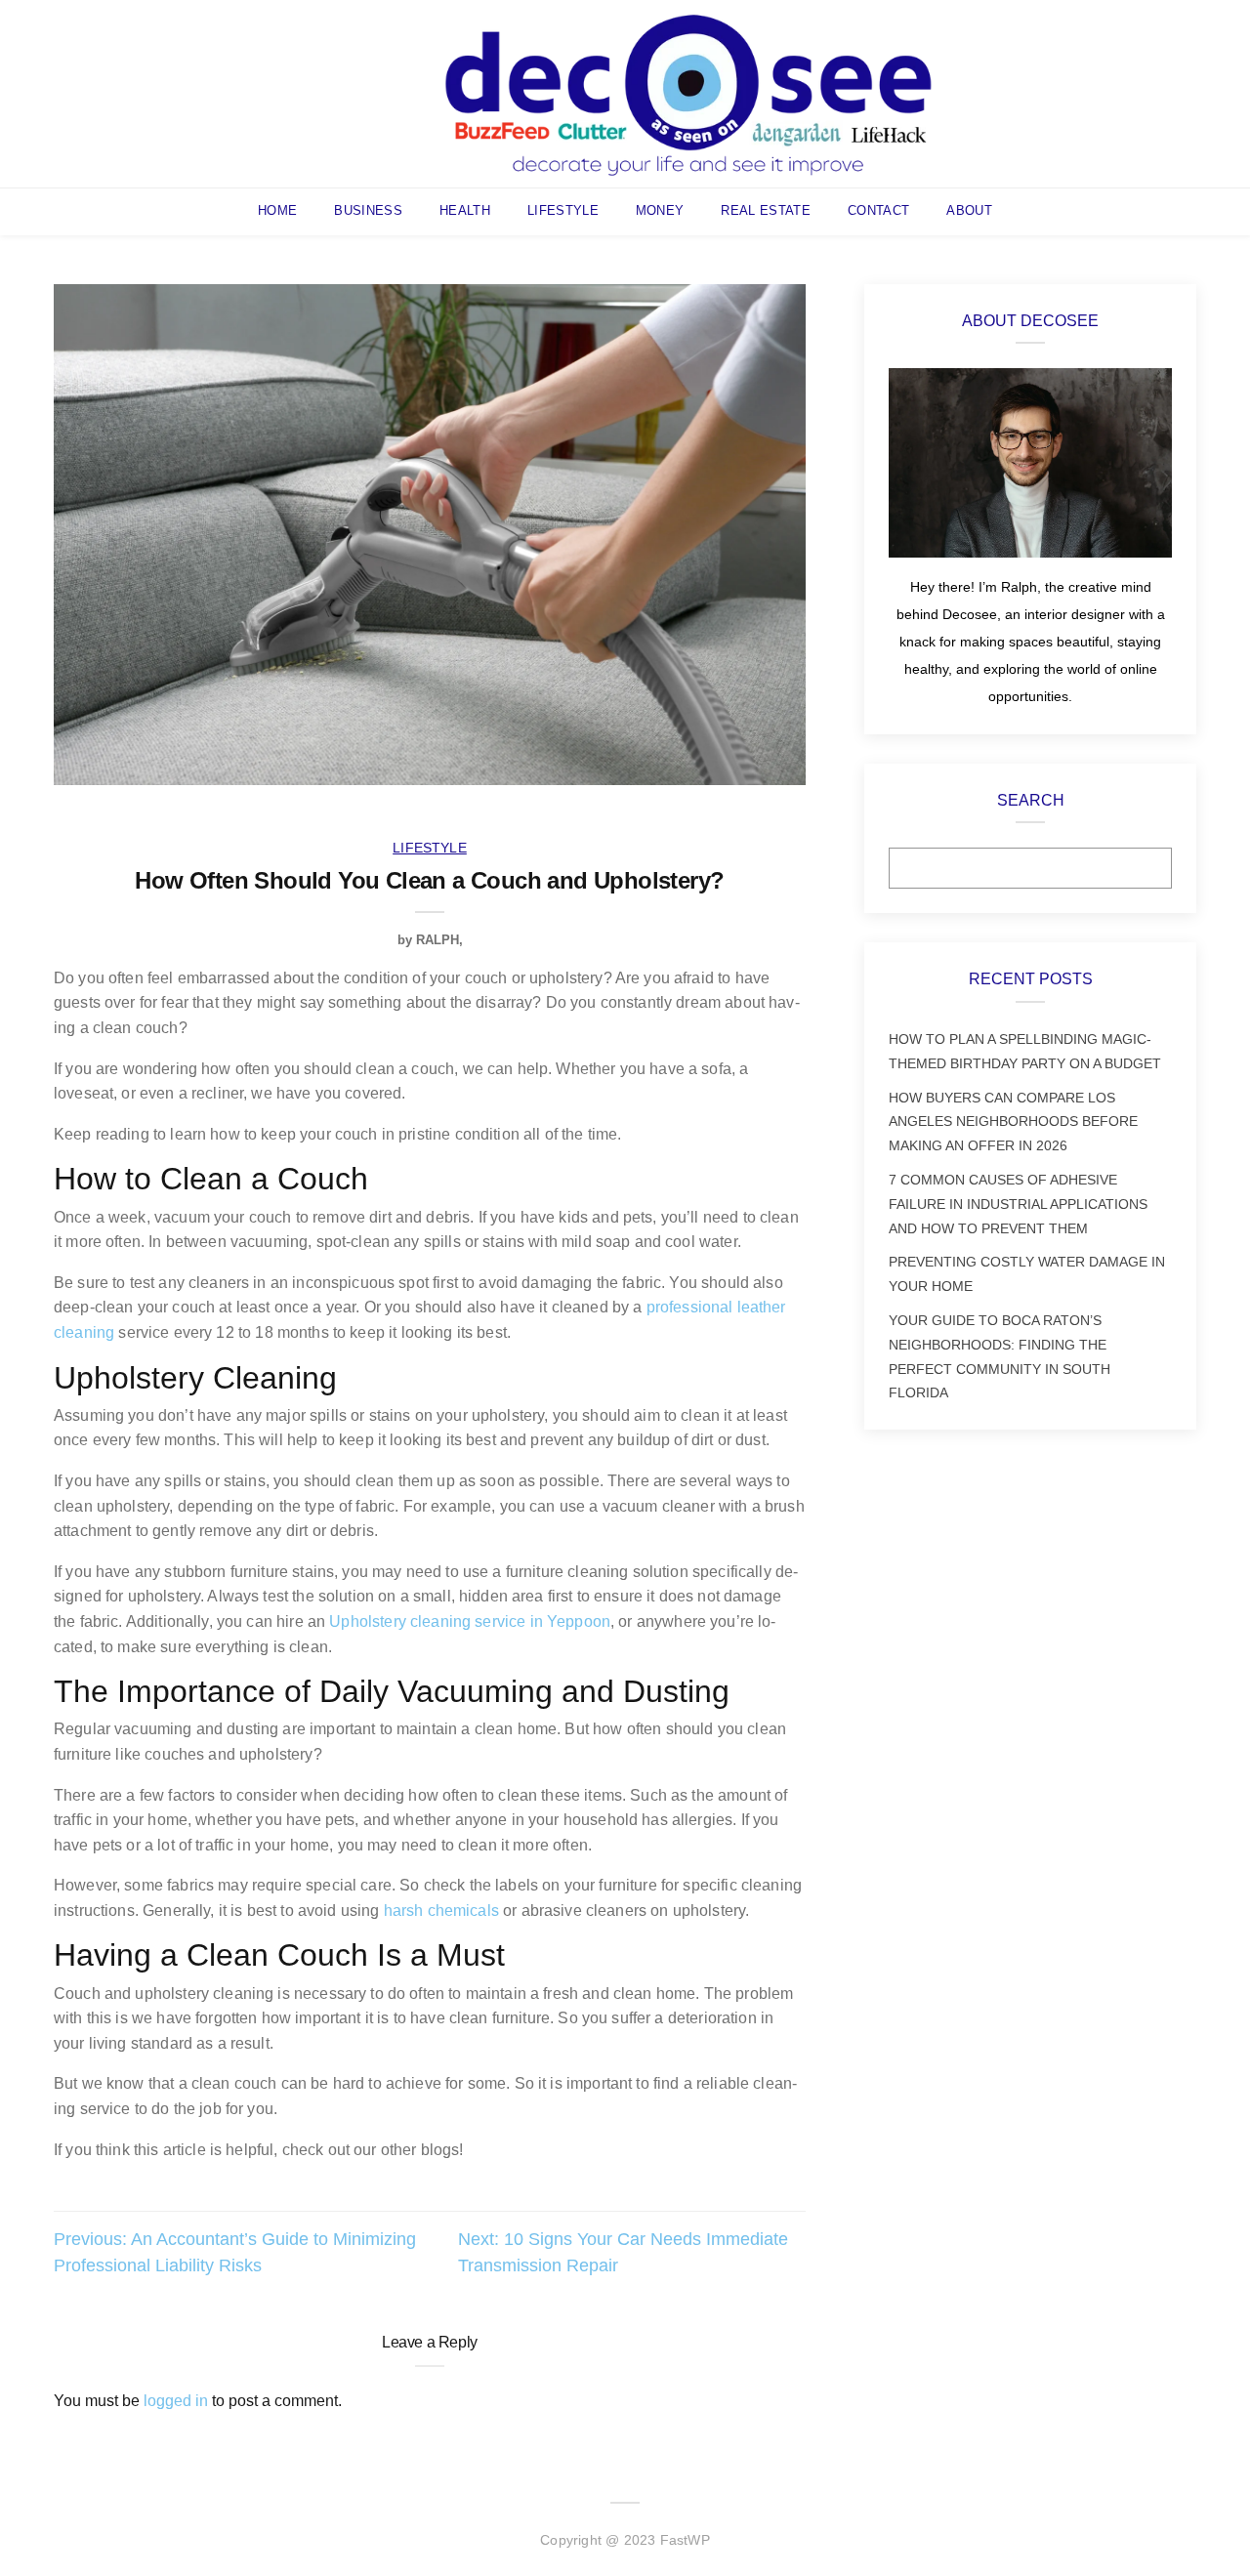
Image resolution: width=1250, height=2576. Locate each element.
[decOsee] (688, 92)
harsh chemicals (441, 1911)
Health (465, 210)
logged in (176, 2401)
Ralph (437, 940)
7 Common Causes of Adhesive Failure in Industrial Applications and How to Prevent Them (1018, 1204)
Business (368, 210)
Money (660, 210)
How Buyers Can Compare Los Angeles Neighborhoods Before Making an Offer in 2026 (1013, 1122)
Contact (878, 210)
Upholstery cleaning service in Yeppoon (470, 1621)
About (969, 210)
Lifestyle (563, 210)
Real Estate (766, 210)
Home (277, 210)
